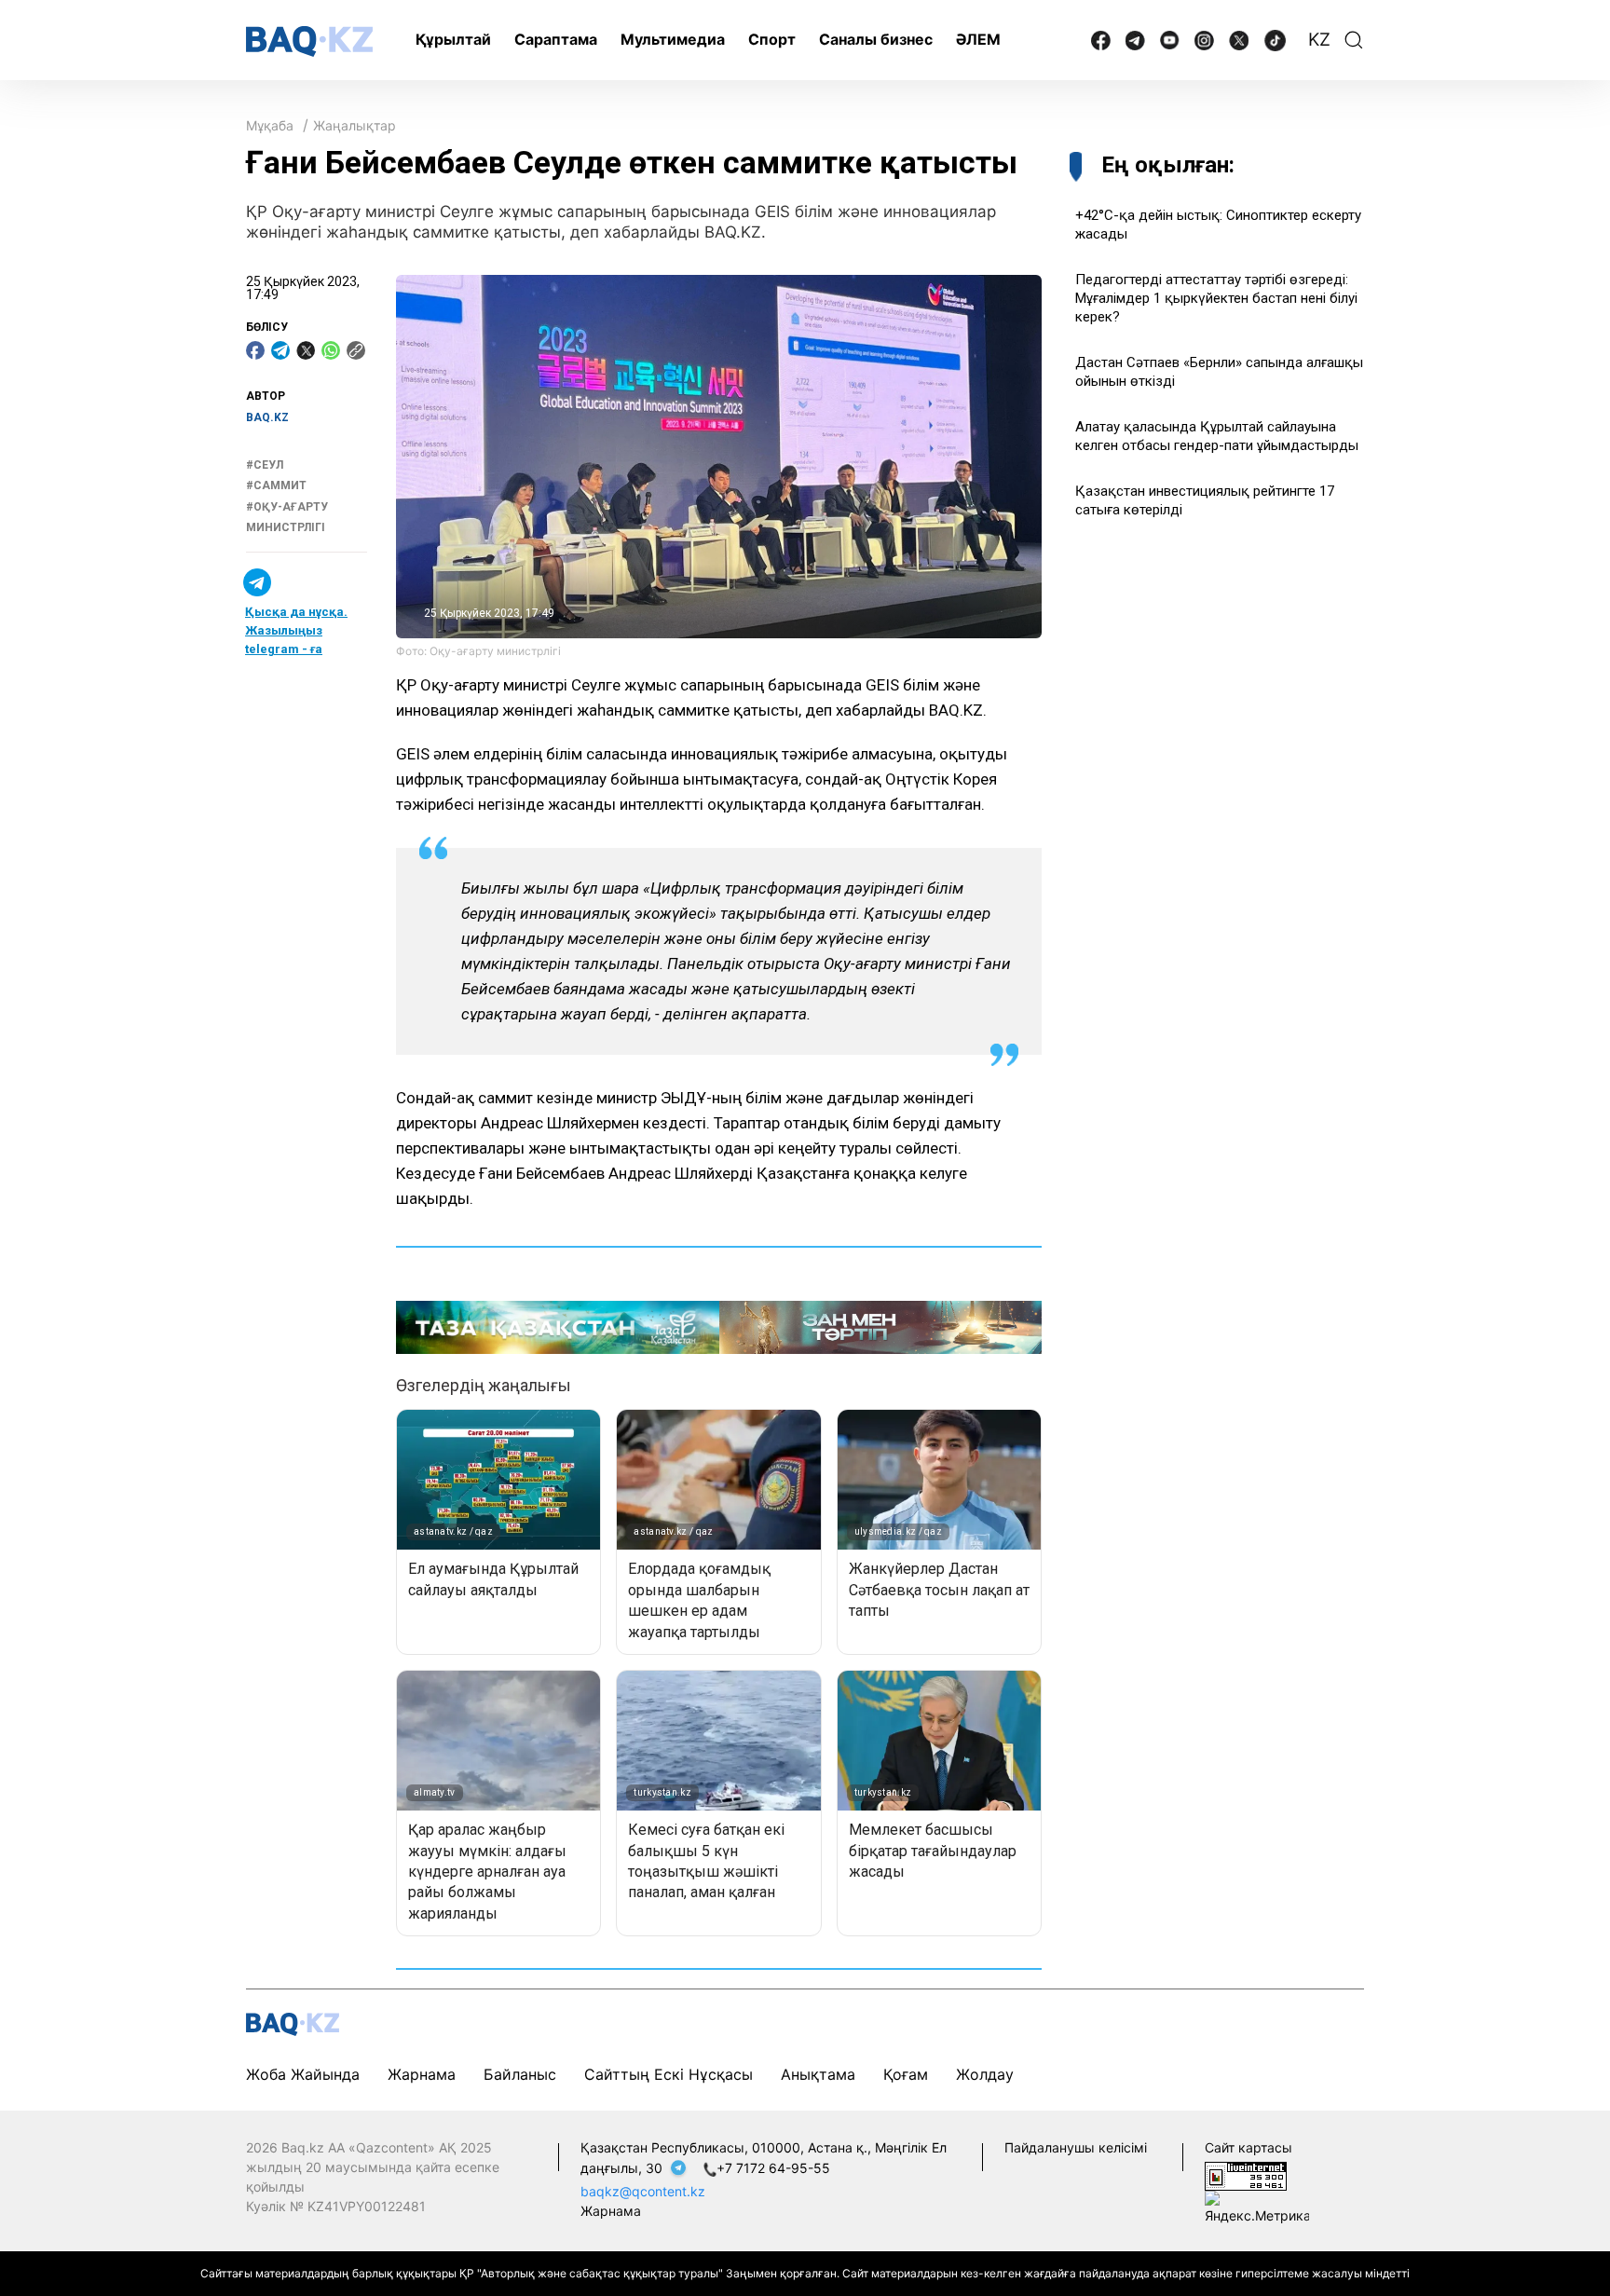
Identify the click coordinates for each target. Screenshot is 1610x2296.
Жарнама (422, 2074)
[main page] (309, 41)
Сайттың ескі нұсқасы (669, 2074)
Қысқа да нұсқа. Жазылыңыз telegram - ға (296, 631)
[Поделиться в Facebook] (255, 350)
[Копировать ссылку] (356, 350)
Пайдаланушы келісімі (1076, 2147)
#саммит (276, 485)
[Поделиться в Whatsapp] (331, 350)
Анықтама (818, 2074)
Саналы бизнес (876, 39)
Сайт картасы (1248, 2147)
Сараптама (556, 39)
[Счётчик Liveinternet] (1246, 2174)
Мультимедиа (673, 39)
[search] (1354, 40)
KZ (1319, 40)
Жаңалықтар (355, 125)
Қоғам (906, 2074)
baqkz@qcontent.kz (643, 2191)
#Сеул (265, 465)
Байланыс (520, 2074)
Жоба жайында (303, 2074)
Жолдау (985, 2074)
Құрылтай (453, 39)
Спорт (772, 39)
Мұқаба (270, 125)
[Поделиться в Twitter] (306, 350)
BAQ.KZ (267, 417)
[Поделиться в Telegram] (280, 350)
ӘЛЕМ (978, 39)
